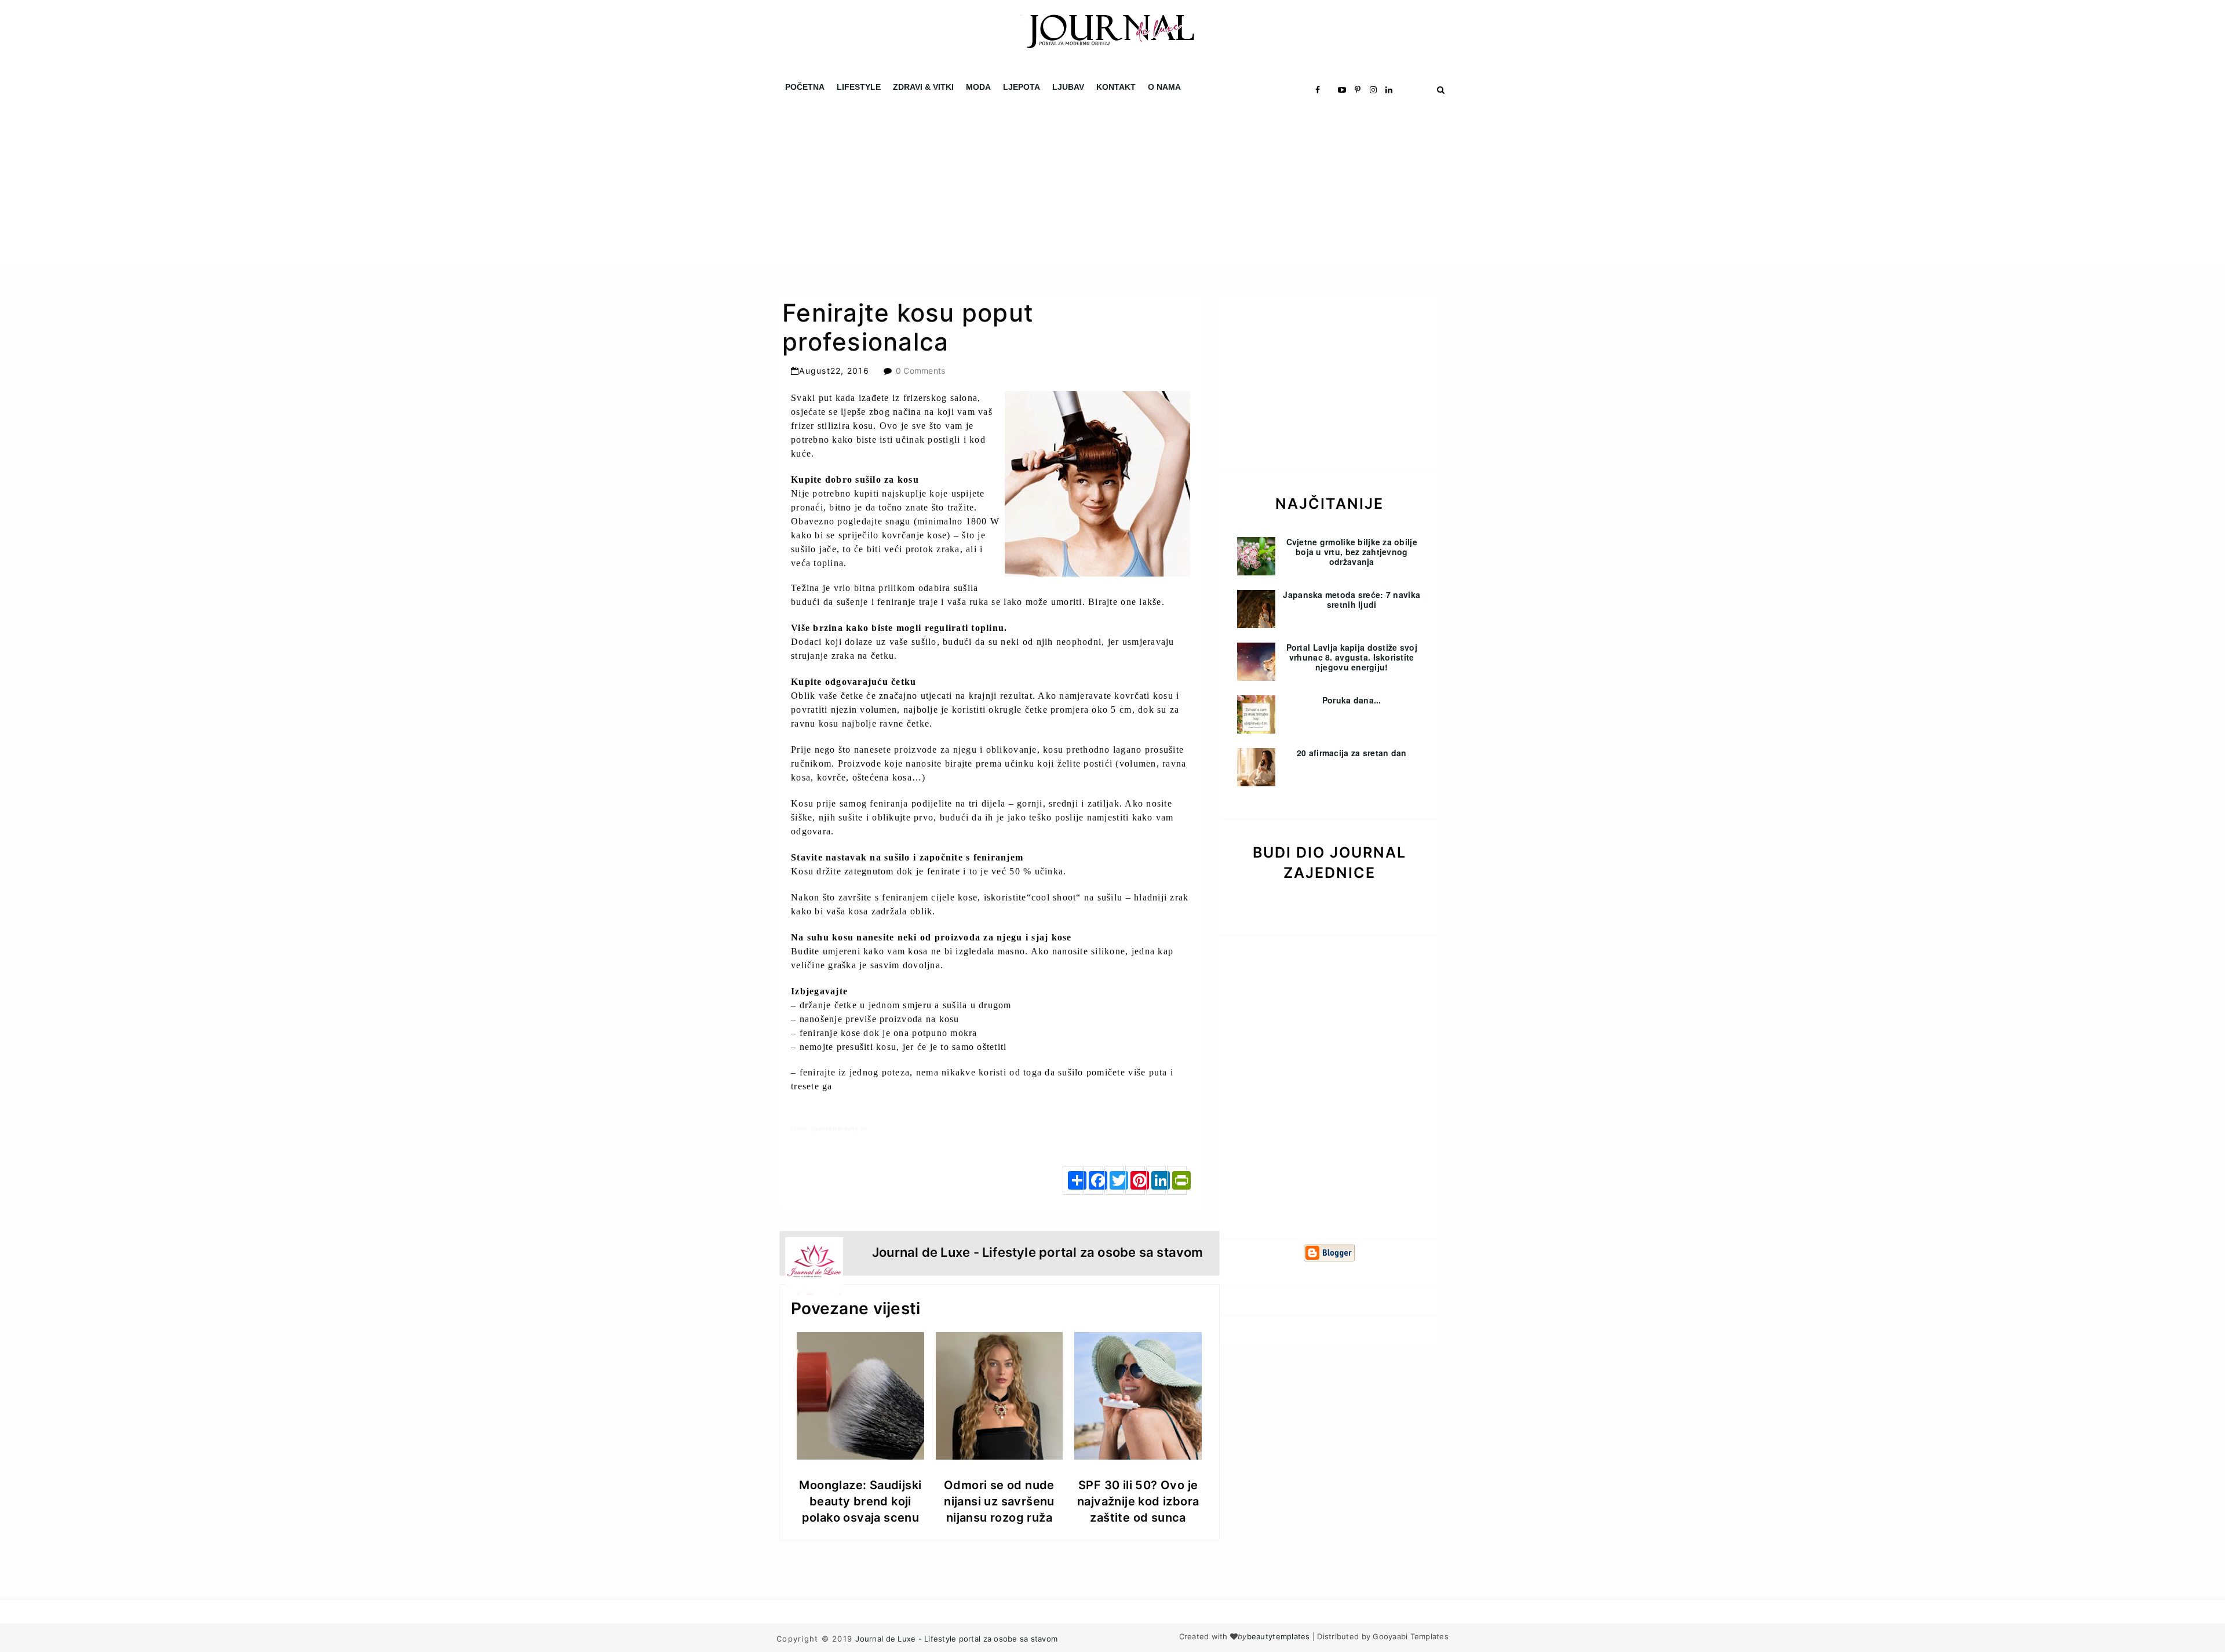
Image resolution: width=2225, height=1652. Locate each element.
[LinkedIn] (1156, 1180)
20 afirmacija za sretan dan (1352, 753)
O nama (1164, 87)
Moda (978, 87)
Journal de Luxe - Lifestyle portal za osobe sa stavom (956, 1639)
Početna (805, 87)
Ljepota (1022, 87)
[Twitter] (1114, 1180)
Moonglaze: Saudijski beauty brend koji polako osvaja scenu (860, 1501)
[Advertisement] (348, 185)
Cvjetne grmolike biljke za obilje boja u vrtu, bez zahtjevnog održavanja (1352, 552)
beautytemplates (1279, 1636)
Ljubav (1068, 87)
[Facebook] (1093, 1180)
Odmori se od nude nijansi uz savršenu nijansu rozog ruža (999, 1501)
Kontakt (1116, 87)
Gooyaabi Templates (1411, 1636)
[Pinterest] (1135, 1180)
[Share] (1073, 1180)
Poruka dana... (1352, 700)
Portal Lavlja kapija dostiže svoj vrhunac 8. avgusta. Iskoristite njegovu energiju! (1352, 657)
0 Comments (921, 371)
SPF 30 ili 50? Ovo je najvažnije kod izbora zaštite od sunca (1138, 1501)
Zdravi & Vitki (923, 87)
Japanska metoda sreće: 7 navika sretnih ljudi (1352, 599)
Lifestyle (859, 87)
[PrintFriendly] (1177, 1180)
